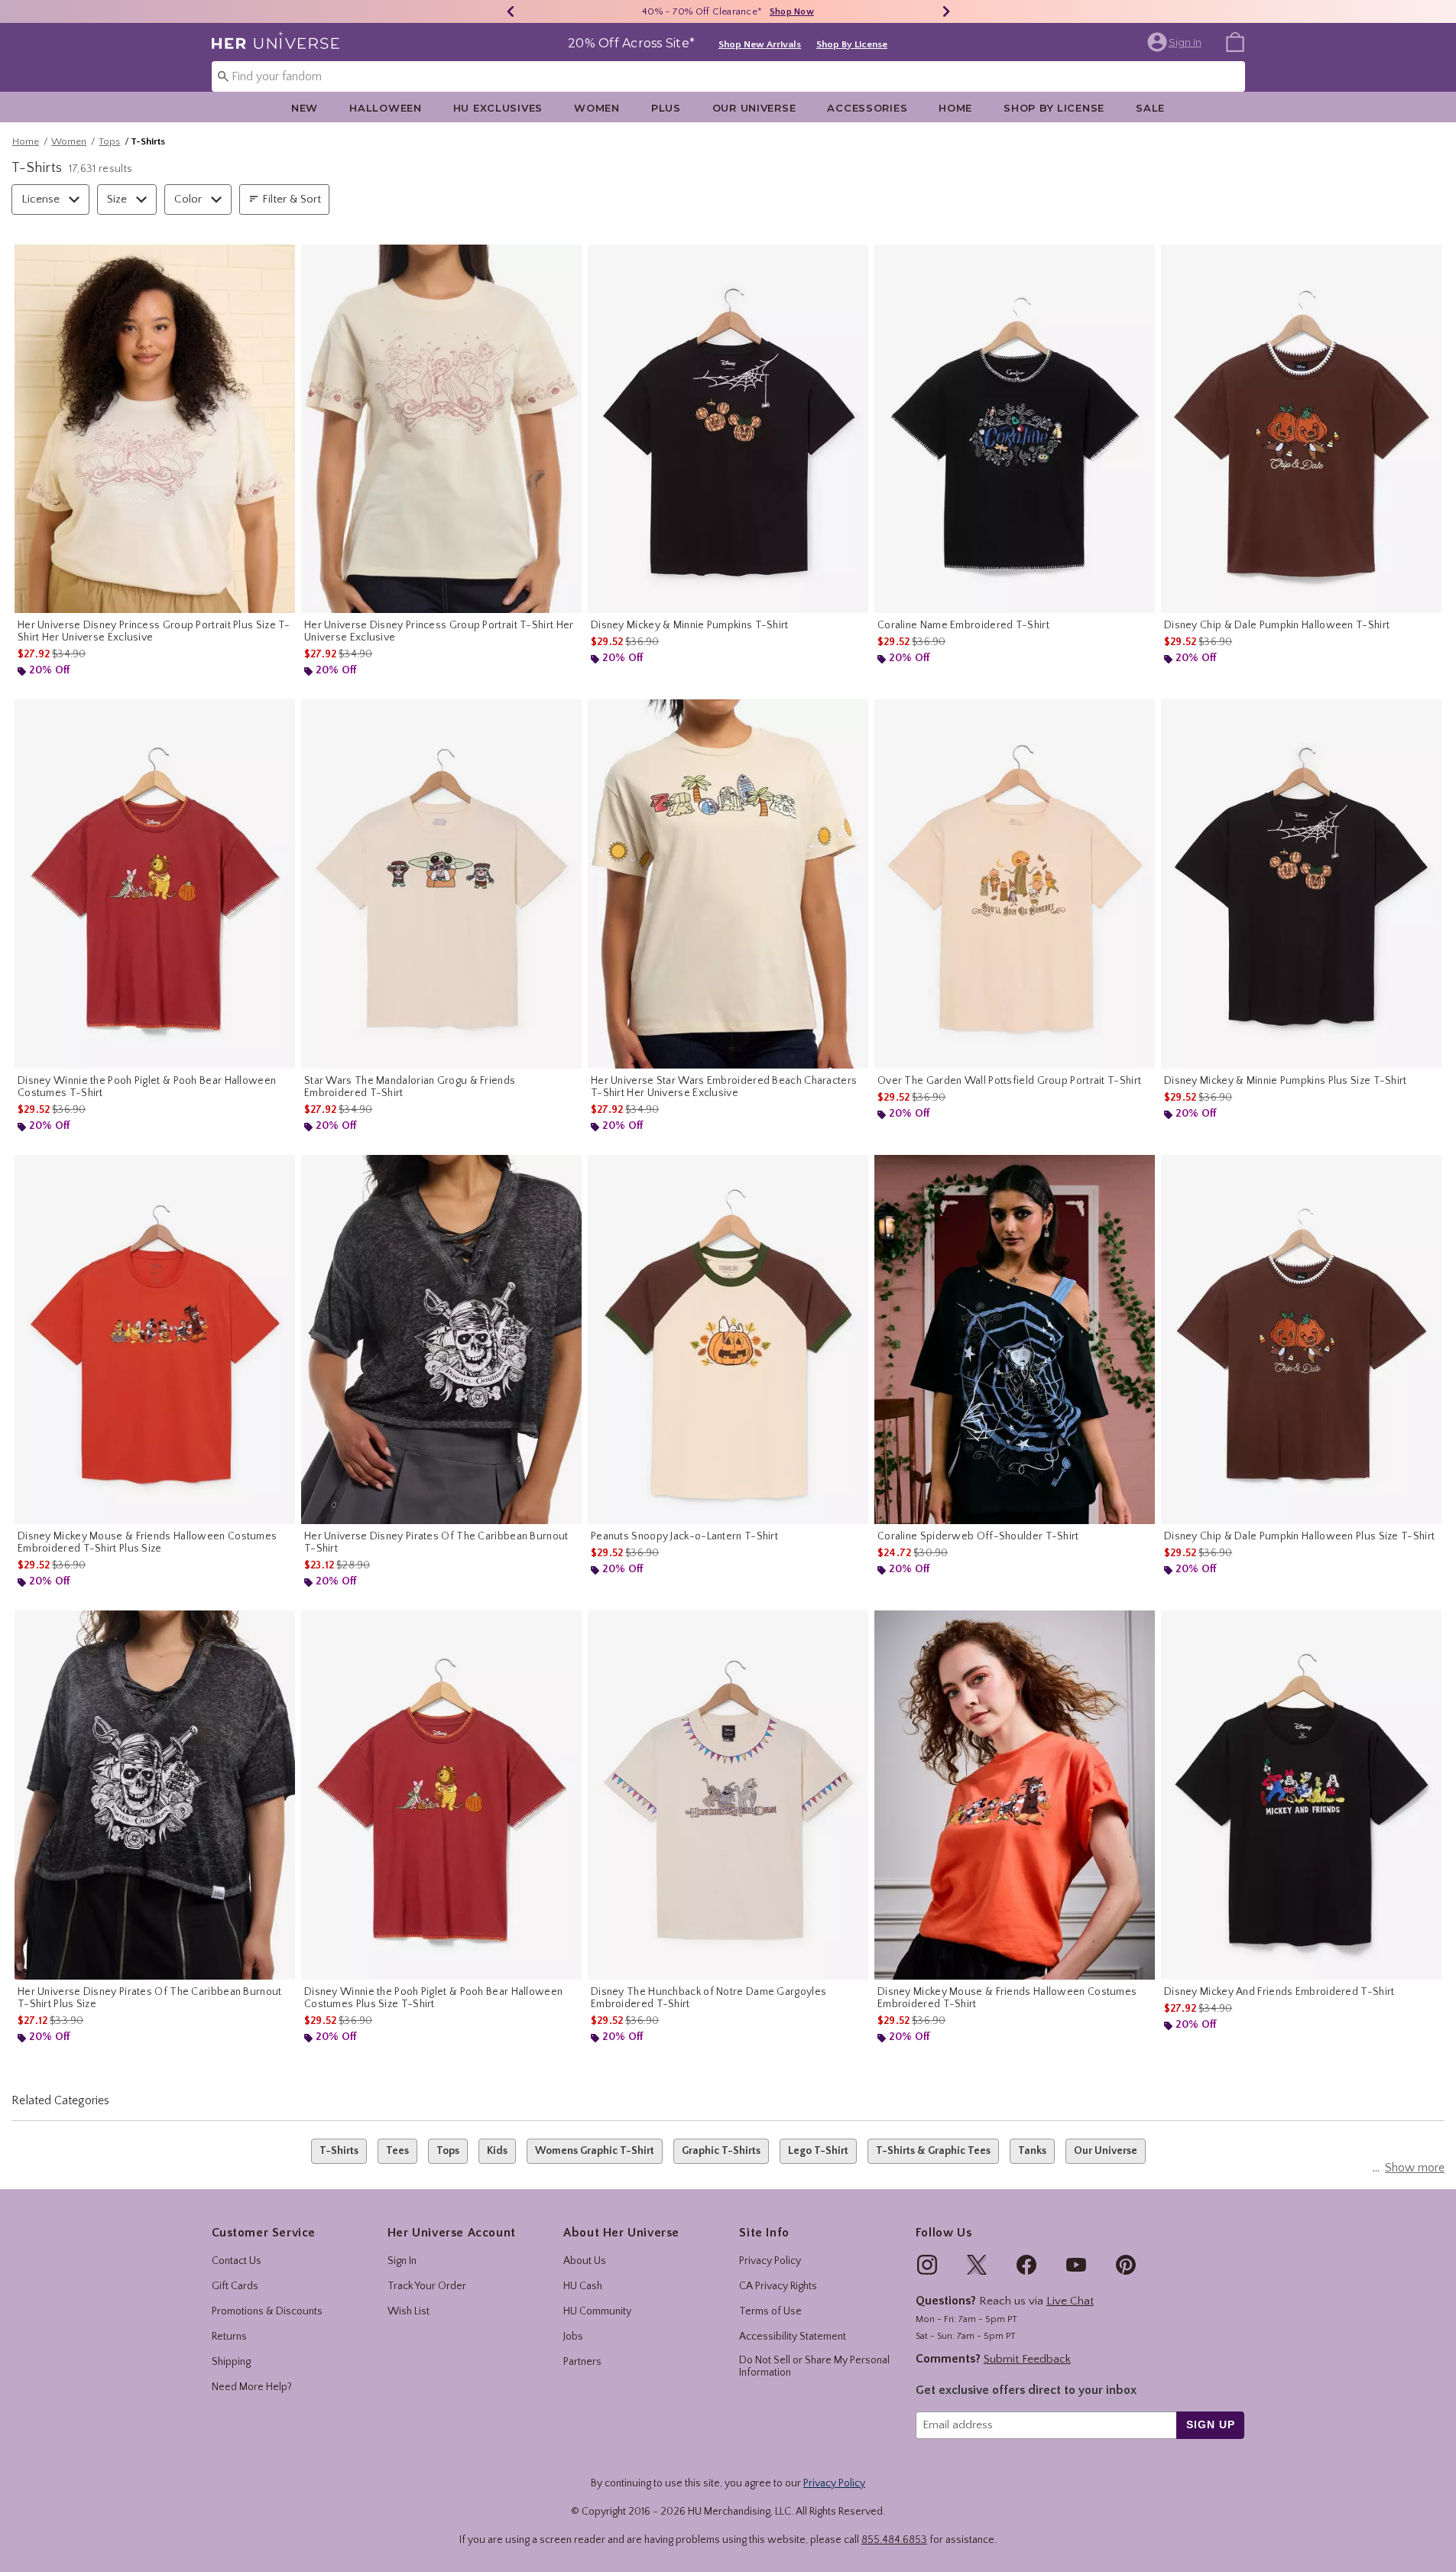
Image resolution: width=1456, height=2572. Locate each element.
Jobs (573, 2337)
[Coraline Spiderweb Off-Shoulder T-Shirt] (1015, 1340)
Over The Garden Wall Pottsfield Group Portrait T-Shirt (1009, 1081)
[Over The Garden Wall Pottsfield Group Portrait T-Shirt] (1015, 884)
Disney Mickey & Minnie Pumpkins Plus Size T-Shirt (1286, 1081)
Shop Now (792, 12)
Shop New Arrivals (760, 44)
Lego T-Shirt (818, 2151)
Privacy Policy (770, 2261)
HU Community (597, 2311)
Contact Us (237, 2261)
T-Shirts (339, 2151)
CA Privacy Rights (778, 2286)
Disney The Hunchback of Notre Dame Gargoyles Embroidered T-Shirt (709, 1998)
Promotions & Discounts (267, 2311)
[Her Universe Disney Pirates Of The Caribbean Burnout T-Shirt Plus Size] (155, 1795)
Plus (666, 108)
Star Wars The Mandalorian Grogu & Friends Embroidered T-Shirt (410, 1087)
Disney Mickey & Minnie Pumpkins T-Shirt (690, 625)
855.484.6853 (894, 2540)
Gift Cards (235, 2286)
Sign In (402, 2261)
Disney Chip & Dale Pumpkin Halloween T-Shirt (1277, 625)
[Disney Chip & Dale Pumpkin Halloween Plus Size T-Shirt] (1301, 1340)
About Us (585, 2261)
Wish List (409, 2311)
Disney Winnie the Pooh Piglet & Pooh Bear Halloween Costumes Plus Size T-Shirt (433, 1998)
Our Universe (754, 108)
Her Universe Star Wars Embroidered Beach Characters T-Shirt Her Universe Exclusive (724, 1087)
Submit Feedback (1027, 2359)
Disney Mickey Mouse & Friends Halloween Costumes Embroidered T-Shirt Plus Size (147, 1542)
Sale (1150, 108)
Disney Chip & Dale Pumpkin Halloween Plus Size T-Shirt (1299, 1536)
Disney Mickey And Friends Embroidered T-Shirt (1279, 1992)
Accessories (867, 108)
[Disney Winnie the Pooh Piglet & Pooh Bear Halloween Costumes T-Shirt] (155, 884)
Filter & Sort (292, 199)
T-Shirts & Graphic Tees (933, 2151)
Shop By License (852, 44)
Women (597, 108)
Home (955, 108)
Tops (109, 141)
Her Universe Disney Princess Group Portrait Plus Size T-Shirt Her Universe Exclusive (154, 631)
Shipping (231, 2362)
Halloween (385, 108)
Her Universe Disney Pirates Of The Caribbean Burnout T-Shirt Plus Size (150, 1998)
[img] (927, 2265)
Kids (497, 2151)
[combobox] (728, 76)
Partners (582, 2362)
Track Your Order (427, 2286)
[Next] (946, 11)
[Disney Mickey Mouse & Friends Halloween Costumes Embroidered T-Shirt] (1015, 1795)
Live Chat (1070, 2301)
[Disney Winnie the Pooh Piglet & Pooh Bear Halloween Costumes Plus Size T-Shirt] (441, 1795)
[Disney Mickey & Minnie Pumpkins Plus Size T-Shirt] (1301, 884)
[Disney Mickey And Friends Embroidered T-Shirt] (1301, 1795)
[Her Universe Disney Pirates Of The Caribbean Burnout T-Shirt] (441, 1340)
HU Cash (583, 2286)
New (305, 108)
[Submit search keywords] (223, 76)
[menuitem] (1235, 41)
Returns (229, 2337)
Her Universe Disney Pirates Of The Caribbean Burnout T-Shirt (436, 1542)
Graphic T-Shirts (721, 2151)
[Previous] (511, 11)
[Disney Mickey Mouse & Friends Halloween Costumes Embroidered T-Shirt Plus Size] (155, 1340)
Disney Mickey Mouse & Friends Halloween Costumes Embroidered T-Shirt (1007, 1998)
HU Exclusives (498, 108)
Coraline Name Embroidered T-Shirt (963, 625)
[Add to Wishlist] (280, 260)
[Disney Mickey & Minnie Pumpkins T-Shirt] (728, 429)
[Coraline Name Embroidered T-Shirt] (1015, 429)
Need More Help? (252, 2387)
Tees (397, 2151)
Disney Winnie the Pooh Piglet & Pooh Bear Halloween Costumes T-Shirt (147, 1087)
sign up (1210, 2424)
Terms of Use (770, 2311)
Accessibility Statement (793, 2337)
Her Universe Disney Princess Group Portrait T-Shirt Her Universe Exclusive (439, 631)
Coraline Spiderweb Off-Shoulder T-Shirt (978, 1536)
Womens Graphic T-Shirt (595, 2151)
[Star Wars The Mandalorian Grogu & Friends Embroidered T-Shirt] (441, 884)
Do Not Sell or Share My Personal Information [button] (814, 2367)
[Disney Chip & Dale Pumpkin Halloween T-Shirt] (1301, 429)
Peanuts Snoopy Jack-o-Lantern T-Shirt (684, 1536)
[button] (1176, 42)
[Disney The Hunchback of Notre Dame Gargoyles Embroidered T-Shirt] (728, 1795)
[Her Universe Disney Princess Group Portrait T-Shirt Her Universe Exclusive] (441, 429)
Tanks (1032, 2151)
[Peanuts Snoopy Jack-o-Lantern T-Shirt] (728, 1340)
